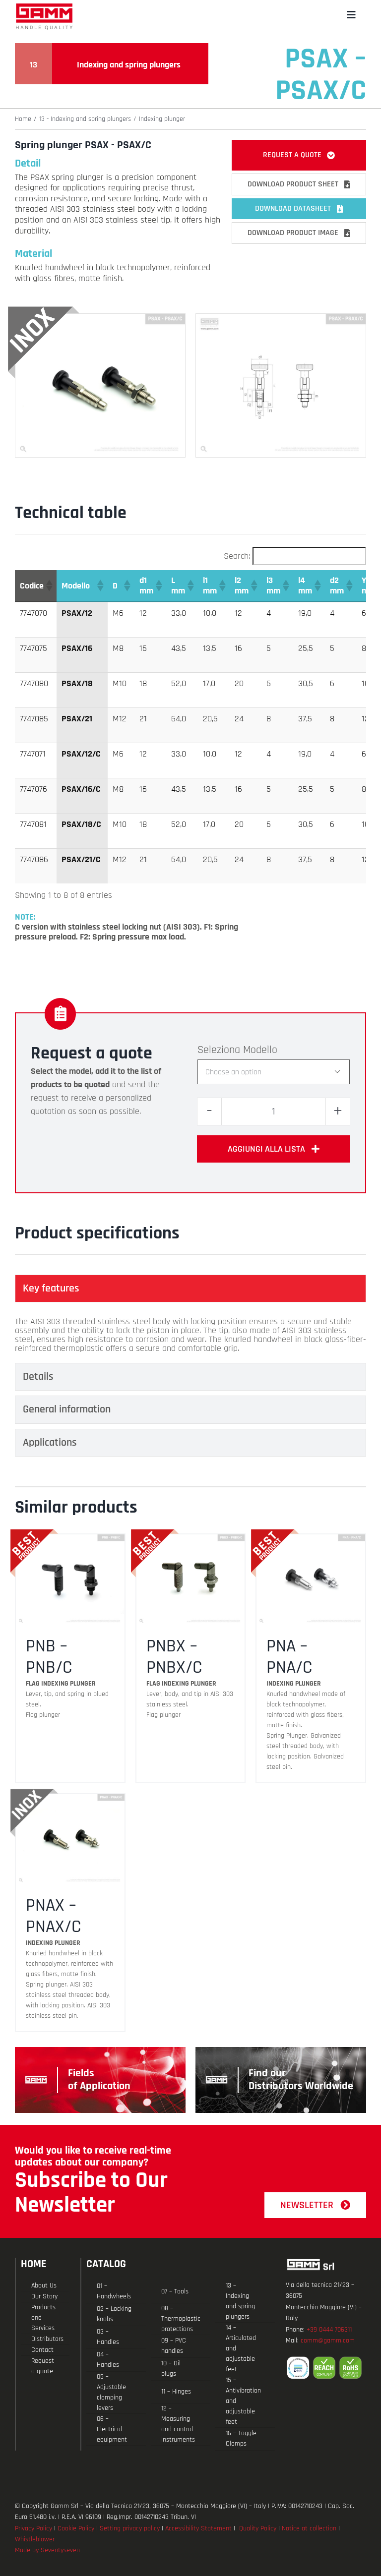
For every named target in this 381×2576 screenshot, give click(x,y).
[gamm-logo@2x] (44, 7)
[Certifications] (326, 2368)
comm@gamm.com (328, 2341)
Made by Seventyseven (47, 2550)
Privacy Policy (33, 2528)
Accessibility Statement (198, 2528)
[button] (49, 585)
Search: (237, 556)
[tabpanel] (190, 1335)
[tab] (190, 1288)
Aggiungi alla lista (266, 1149)
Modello (260, 1050)
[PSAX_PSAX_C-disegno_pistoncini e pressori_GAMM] (281, 318)
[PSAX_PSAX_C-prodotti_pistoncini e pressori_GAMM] (100, 318)
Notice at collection (309, 2528)
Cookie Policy (76, 2528)
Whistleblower (35, 2539)
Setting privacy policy (130, 2528)
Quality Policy (258, 2528)
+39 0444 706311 (329, 2330)
